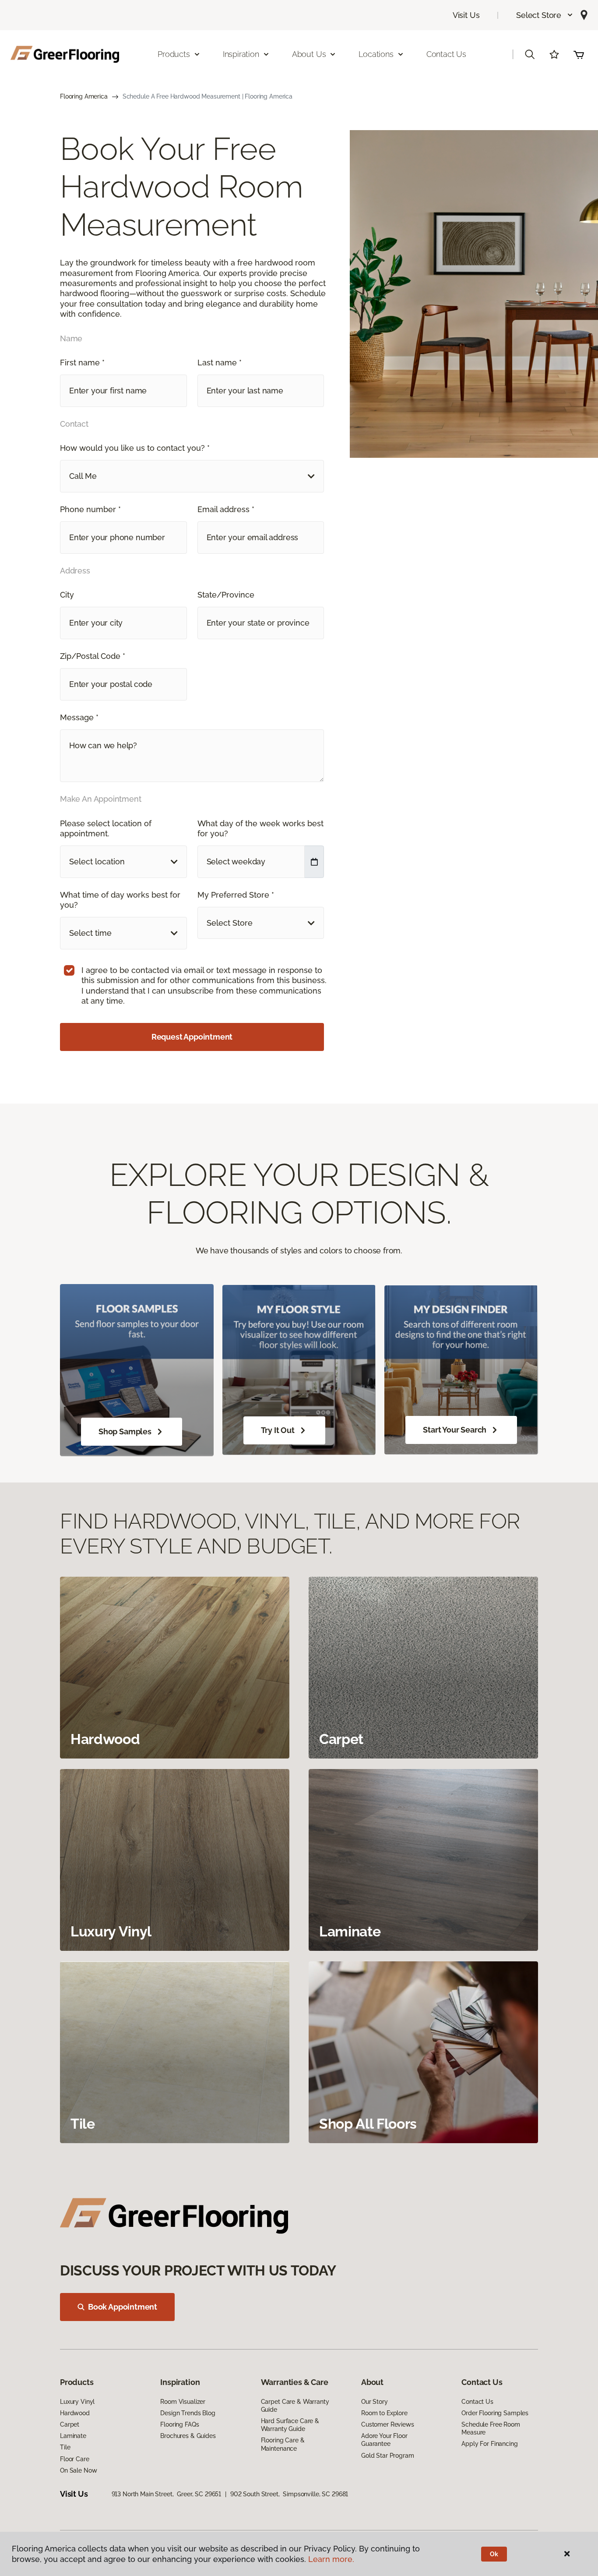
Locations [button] (376, 54)
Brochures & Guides (188, 2436)
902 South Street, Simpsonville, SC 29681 (289, 2494)
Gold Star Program (388, 2456)
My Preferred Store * (236, 895)
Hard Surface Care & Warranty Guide (290, 2425)
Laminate (73, 2436)
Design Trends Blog (188, 2413)
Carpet (70, 2424)
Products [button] (174, 54)
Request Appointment (192, 1037)
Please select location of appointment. (106, 828)
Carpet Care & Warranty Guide (295, 2406)
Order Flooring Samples (495, 2413)
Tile (65, 2447)
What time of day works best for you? (120, 900)
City (67, 595)
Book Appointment (123, 2307)
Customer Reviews (388, 2424)
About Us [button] (309, 54)
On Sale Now (78, 2470)
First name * (82, 363)
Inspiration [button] (241, 54)
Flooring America (84, 96)
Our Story (375, 2402)
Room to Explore (384, 2413)
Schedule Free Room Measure (491, 2428)
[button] (545, 15)
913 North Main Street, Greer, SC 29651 (167, 2494)
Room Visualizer (183, 2402)
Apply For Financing (489, 2444)
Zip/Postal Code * (93, 656)
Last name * (220, 363)
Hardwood (75, 2413)
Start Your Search (455, 1430)
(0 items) (579, 54)
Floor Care (75, 2459)
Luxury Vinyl (77, 2402)
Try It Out (278, 1430)
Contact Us (446, 54)
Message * (79, 717)
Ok (494, 2554)
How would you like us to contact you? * (135, 448)
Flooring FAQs (179, 2424)
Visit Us (466, 15)
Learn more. (331, 2559)
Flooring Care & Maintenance (283, 2444)
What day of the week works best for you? (260, 828)
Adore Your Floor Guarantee (384, 2440)
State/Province (226, 595)
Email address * (226, 509)
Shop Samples (125, 1431)
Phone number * (90, 509)
